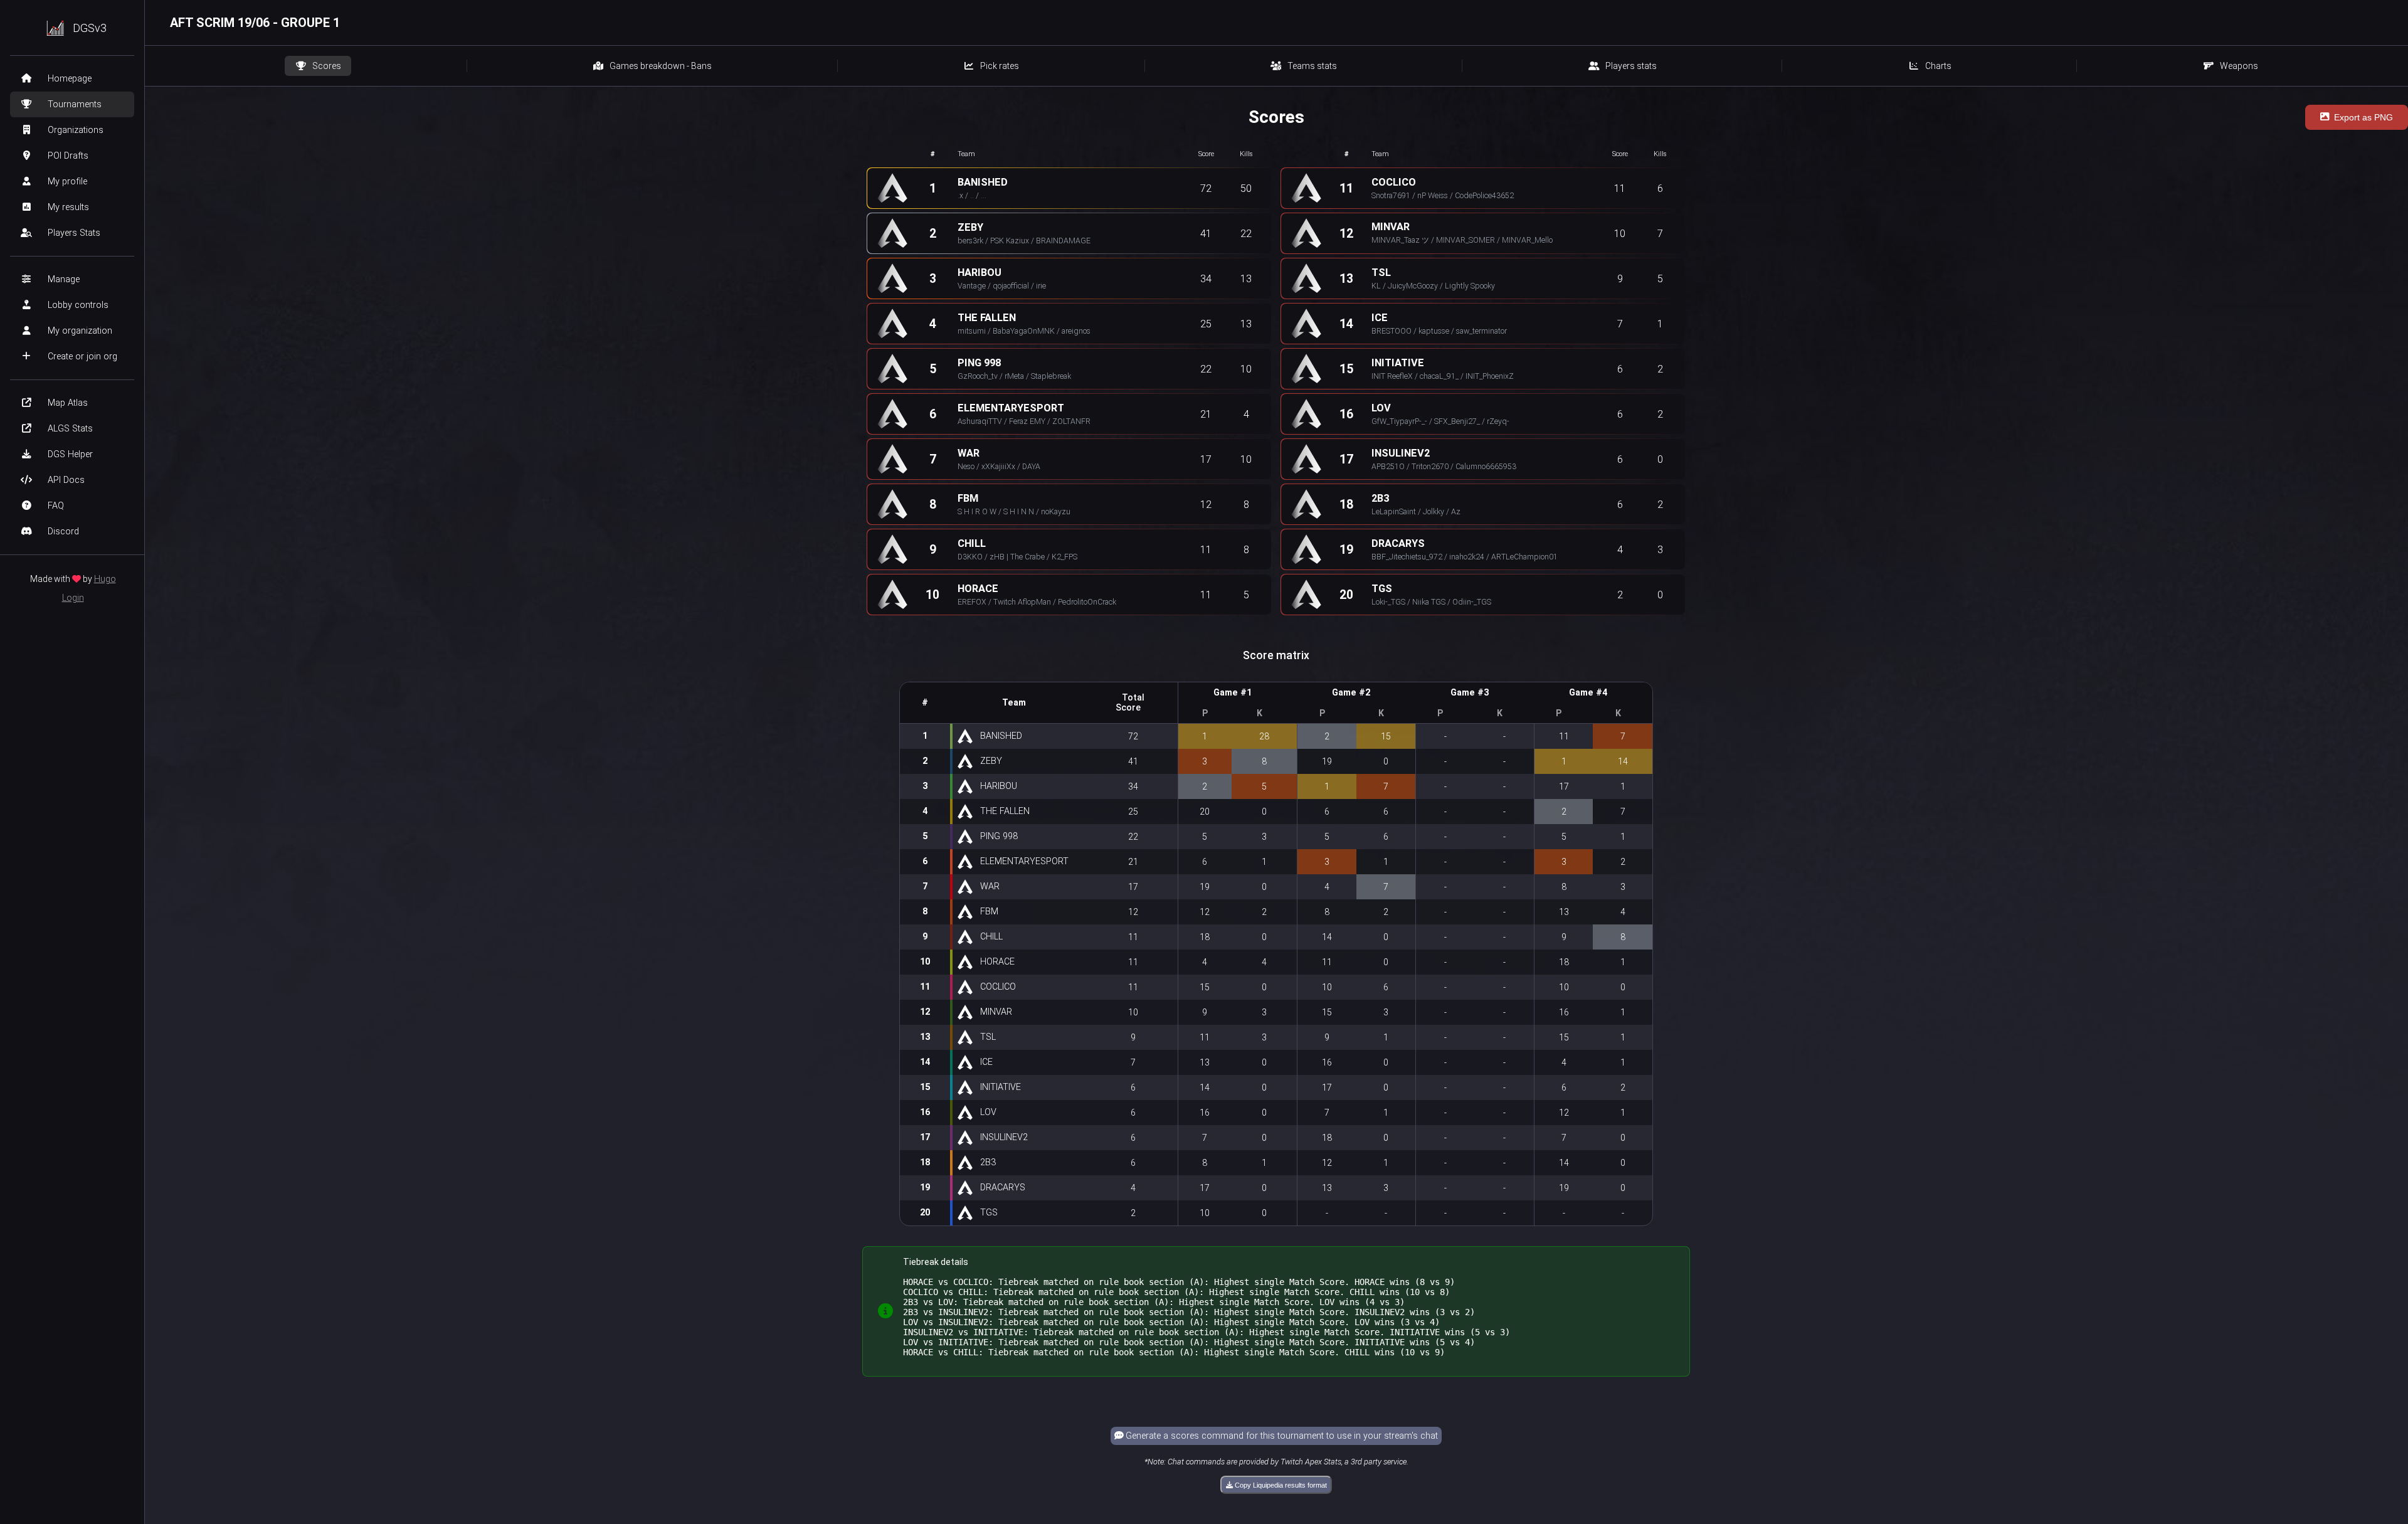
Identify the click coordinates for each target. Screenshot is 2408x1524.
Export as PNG (2363, 117)
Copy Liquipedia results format (1280, 1485)
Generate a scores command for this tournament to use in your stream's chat (1281, 1436)
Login (73, 598)
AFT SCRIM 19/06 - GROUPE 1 (255, 23)
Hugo (105, 579)
